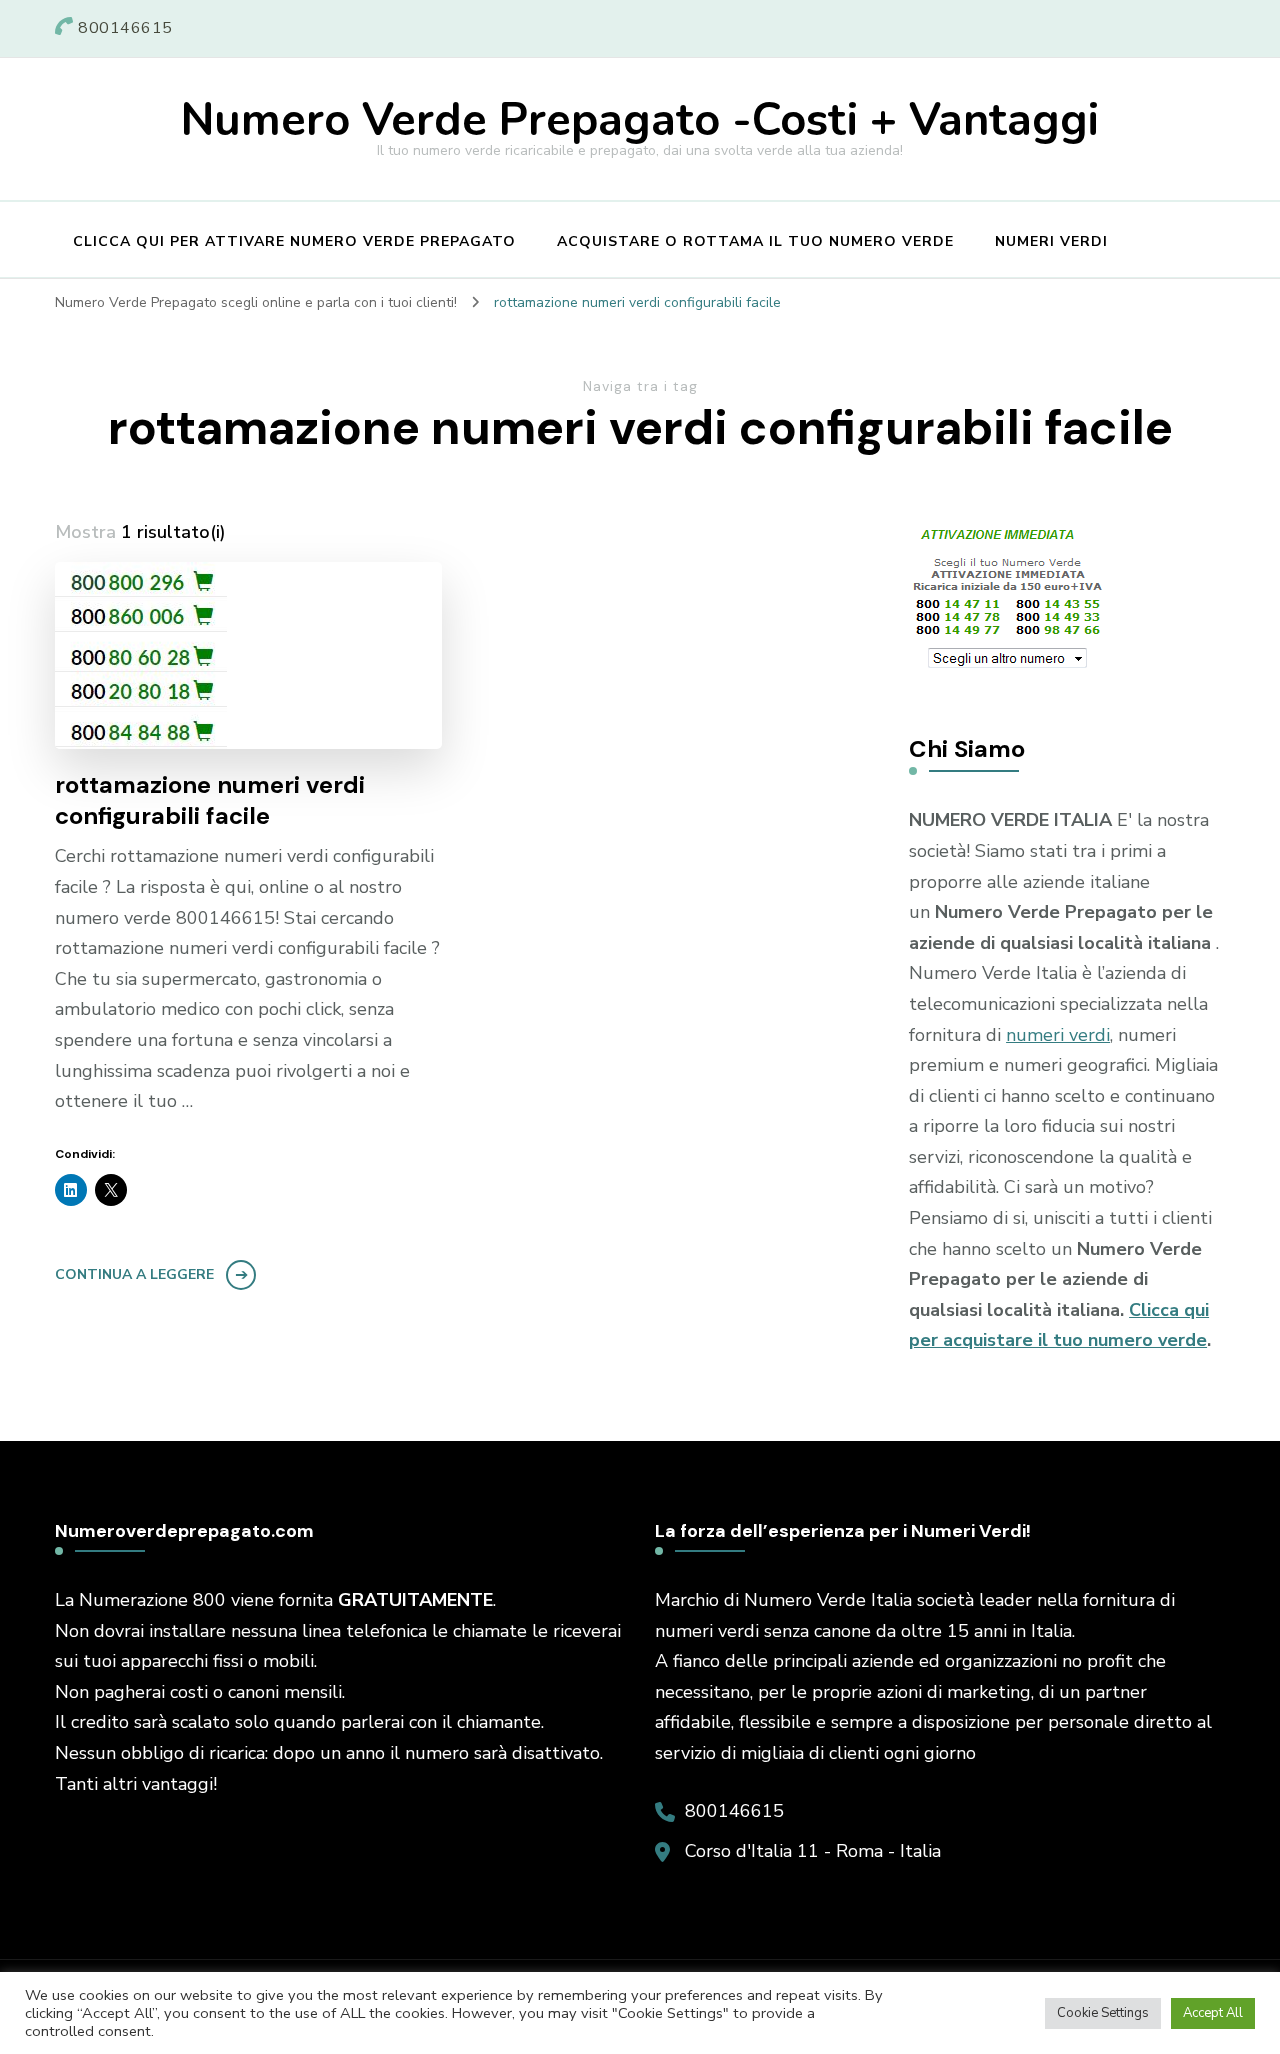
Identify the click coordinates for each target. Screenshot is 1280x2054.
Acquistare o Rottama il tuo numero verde (755, 241)
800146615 (734, 1811)
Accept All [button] (1213, 2013)
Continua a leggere (134, 1274)
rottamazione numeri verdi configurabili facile (210, 800)
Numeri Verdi (1051, 241)
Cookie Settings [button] (1103, 2013)
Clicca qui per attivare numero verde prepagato (294, 241)
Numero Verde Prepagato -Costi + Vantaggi (640, 120)
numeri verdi (1058, 1035)
